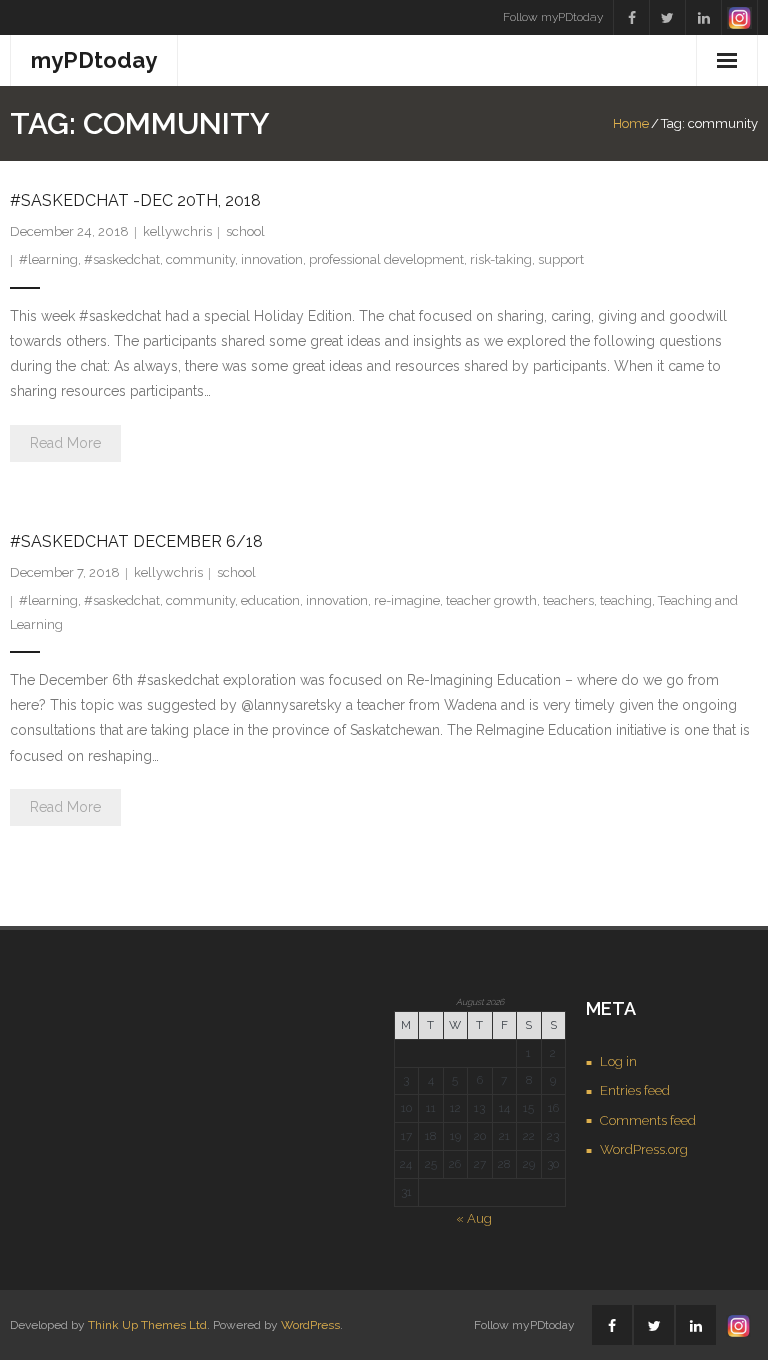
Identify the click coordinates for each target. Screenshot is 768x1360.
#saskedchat (122, 259)
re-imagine (407, 600)
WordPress (310, 1325)
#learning (48, 259)
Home (631, 123)
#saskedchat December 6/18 (136, 541)
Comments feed (648, 1120)
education (270, 600)
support (561, 259)
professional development (386, 259)
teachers (568, 600)
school (245, 231)
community (200, 259)
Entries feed (635, 1090)
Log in (618, 1061)
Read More (65, 443)
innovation (272, 259)
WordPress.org (644, 1149)
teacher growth (491, 600)
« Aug (474, 1218)
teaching (626, 600)
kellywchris (177, 231)
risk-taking (501, 259)
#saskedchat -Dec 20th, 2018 (135, 200)
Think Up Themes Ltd (147, 1325)
